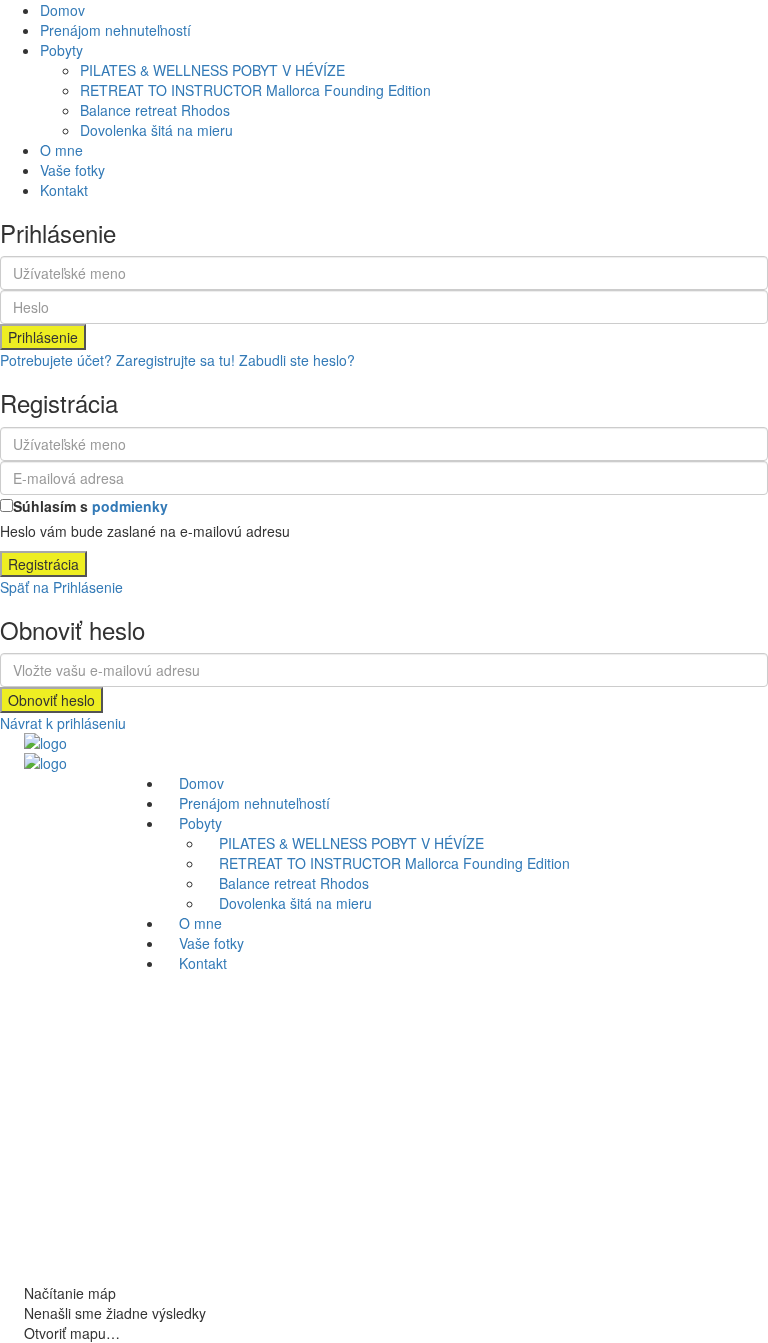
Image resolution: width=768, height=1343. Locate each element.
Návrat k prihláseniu (63, 723)
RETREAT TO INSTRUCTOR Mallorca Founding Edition (255, 90)
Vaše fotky (72, 170)
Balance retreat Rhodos (155, 110)
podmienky (130, 506)
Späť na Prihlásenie (61, 587)
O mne (61, 150)
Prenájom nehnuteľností (115, 30)
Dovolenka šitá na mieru (156, 130)
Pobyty (61, 50)
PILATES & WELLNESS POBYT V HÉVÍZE (212, 70)
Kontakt (64, 190)
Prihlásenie (43, 337)
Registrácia (43, 564)
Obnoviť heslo (51, 700)
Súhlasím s (90, 506)
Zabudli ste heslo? (297, 360)
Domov (62, 10)
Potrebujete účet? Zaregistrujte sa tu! (117, 360)
